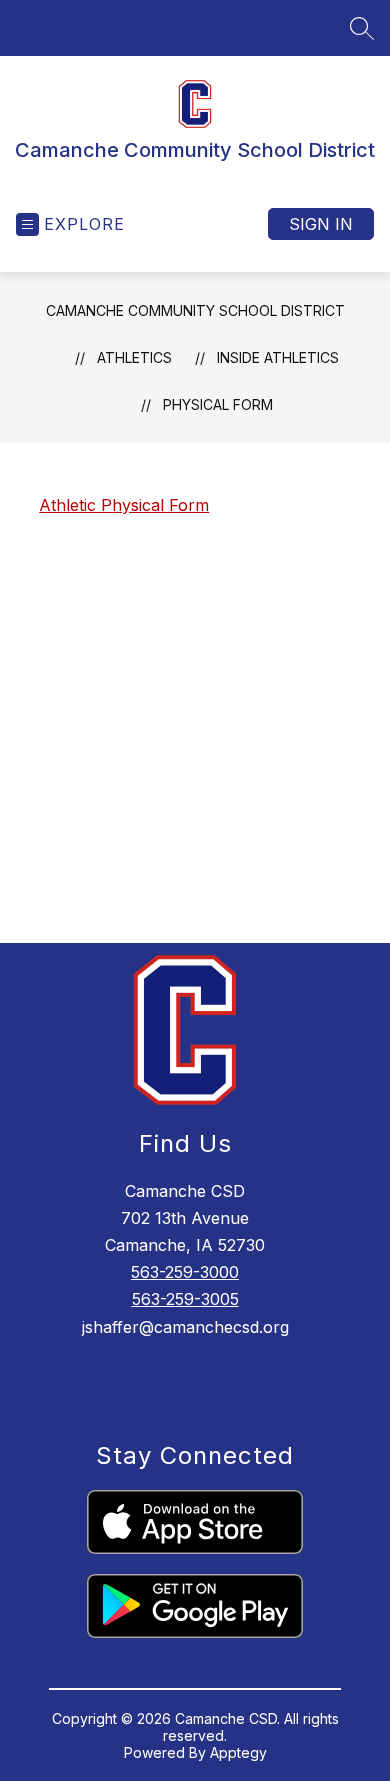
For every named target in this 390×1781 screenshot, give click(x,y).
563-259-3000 (185, 1272)
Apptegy (238, 1752)
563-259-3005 (185, 1299)
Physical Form (218, 404)
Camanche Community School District (195, 310)
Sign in (321, 224)
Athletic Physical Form (124, 505)
